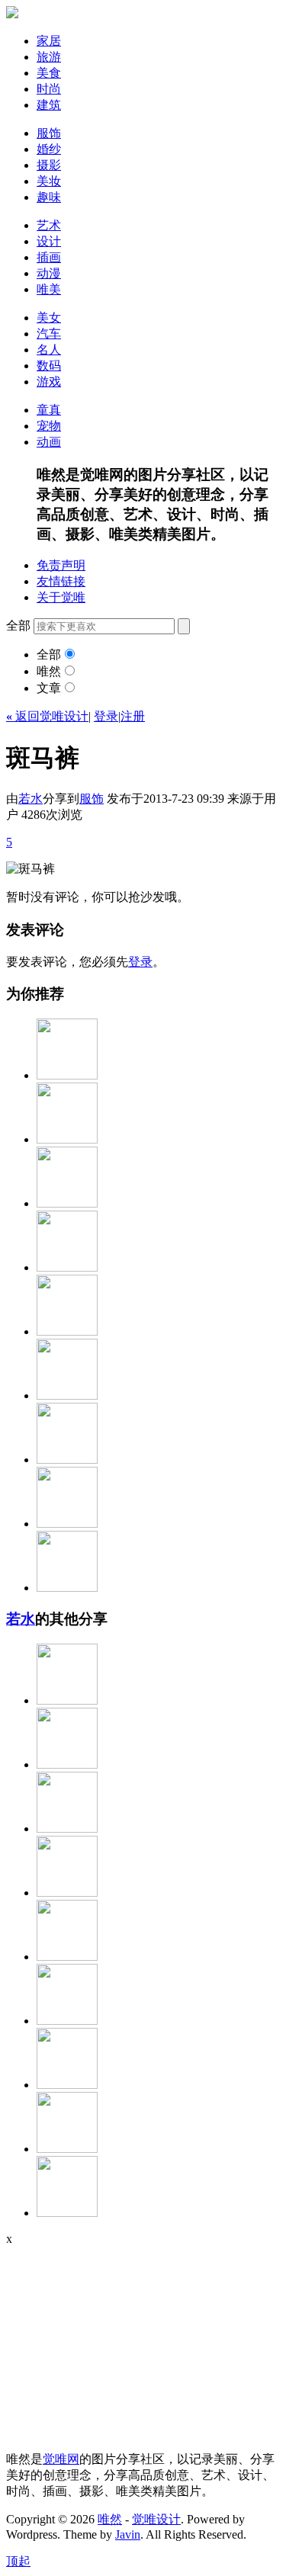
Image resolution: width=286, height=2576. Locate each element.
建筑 (49, 105)
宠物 (49, 426)
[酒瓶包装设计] (67, 1588)
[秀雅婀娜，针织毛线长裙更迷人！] (67, 1700)
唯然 (49, 671)
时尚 (49, 89)
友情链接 (61, 581)
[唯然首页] (12, 14)
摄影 (49, 165)
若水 (31, 799)
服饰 (49, 133)
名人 (49, 350)
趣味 (49, 197)
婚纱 (49, 149)
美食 (49, 73)
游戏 (49, 382)
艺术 (49, 225)
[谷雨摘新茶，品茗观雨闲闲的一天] (67, 2213)
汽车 (49, 334)
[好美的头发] (67, 1075)
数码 (49, 366)
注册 (133, 716)
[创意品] (67, 1395)
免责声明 (61, 565)
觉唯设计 (156, 2519)
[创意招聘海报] (67, 1524)
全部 (49, 654)
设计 (49, 241)
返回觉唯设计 (47, 716)
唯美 (49, 289)
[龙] (67, 1957)
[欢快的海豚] (67, 2149)
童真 (49, 410)
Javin (128, 2534)
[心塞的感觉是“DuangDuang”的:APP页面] (67, 1460)
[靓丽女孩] (67, 1267)
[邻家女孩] (67, 1893)
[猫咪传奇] (67, 1203)
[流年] (67, 1139)
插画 (49, 257)
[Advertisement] (101, 2341)
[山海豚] (67, 1764)
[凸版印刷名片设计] (67, 1331)
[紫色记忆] (67, 2021)
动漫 (49, 273)
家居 (49, 41)
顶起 (18, 2561)
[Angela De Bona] (67, 2085)
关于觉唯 (61, 597)
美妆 (49, 181)
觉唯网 (61, 2459)
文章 (49, 688)
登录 (106, 716)
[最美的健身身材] (67, 1829)
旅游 (49, 57)
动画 (49, 442)
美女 (49, 318)
